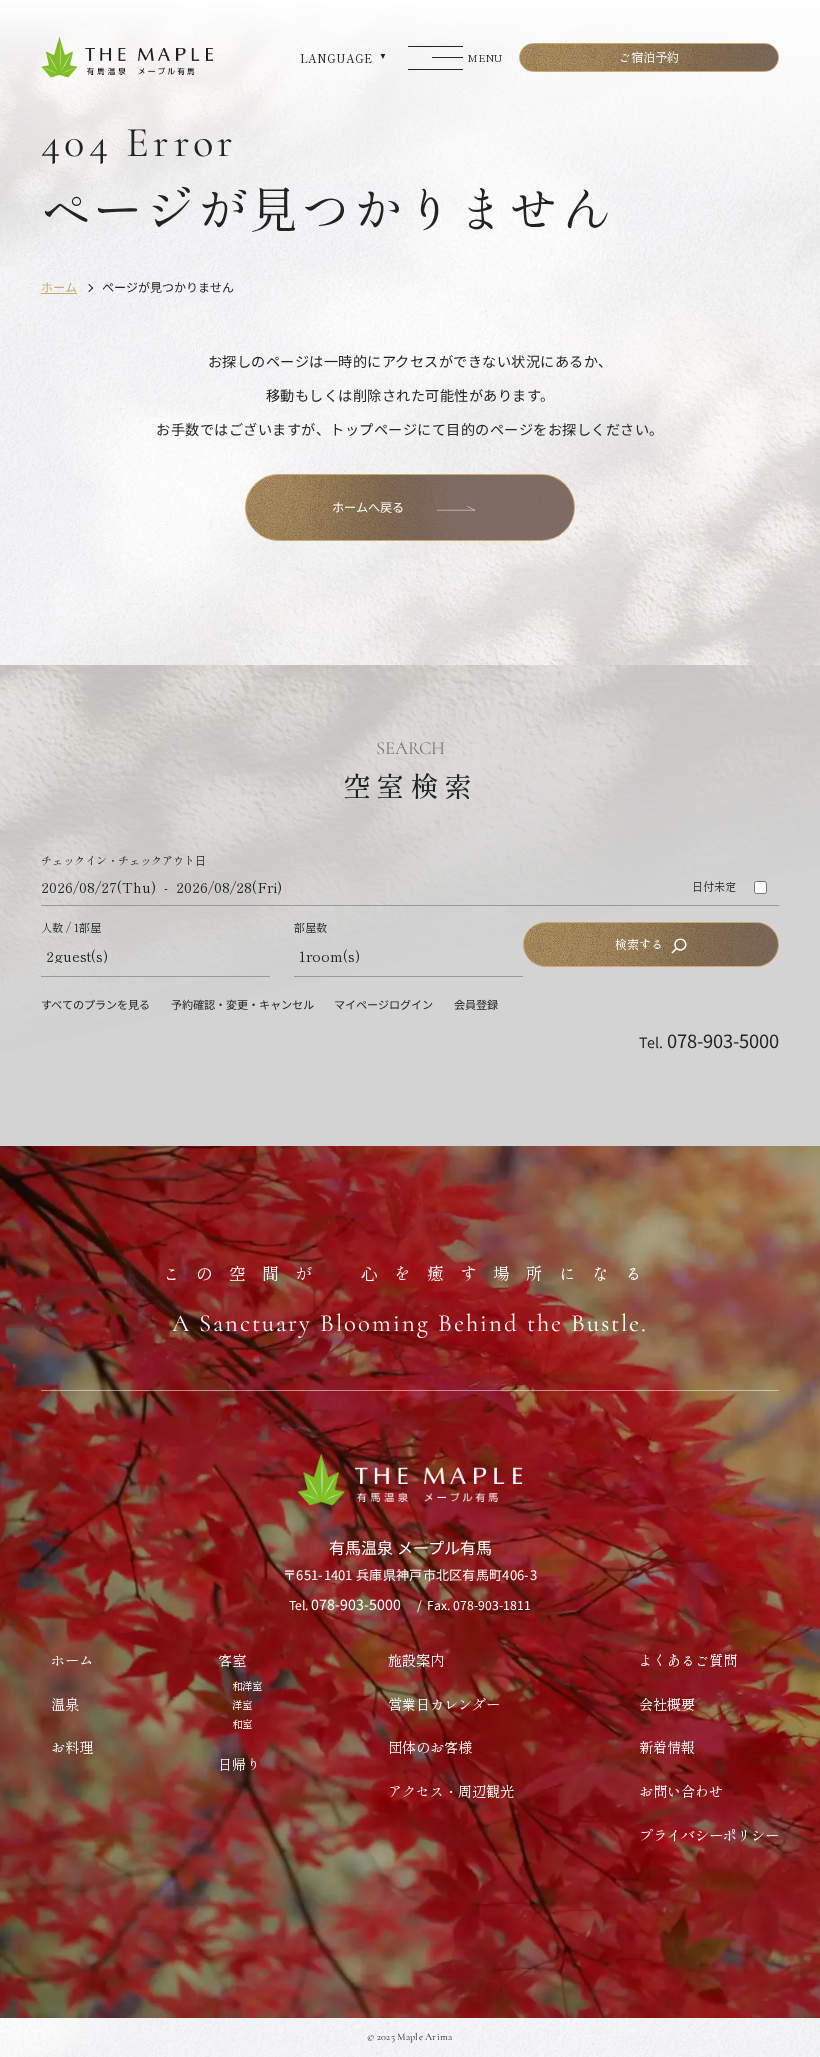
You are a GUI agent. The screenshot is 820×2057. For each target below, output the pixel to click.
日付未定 (714, 886)
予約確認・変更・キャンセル (242, 1004)
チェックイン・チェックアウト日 (123, 860)
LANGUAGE (336, 58)
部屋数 (310, 927)
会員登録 (476, 1004)
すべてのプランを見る (95, 1004)
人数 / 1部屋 (71, 927)
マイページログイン (383, 1004)
